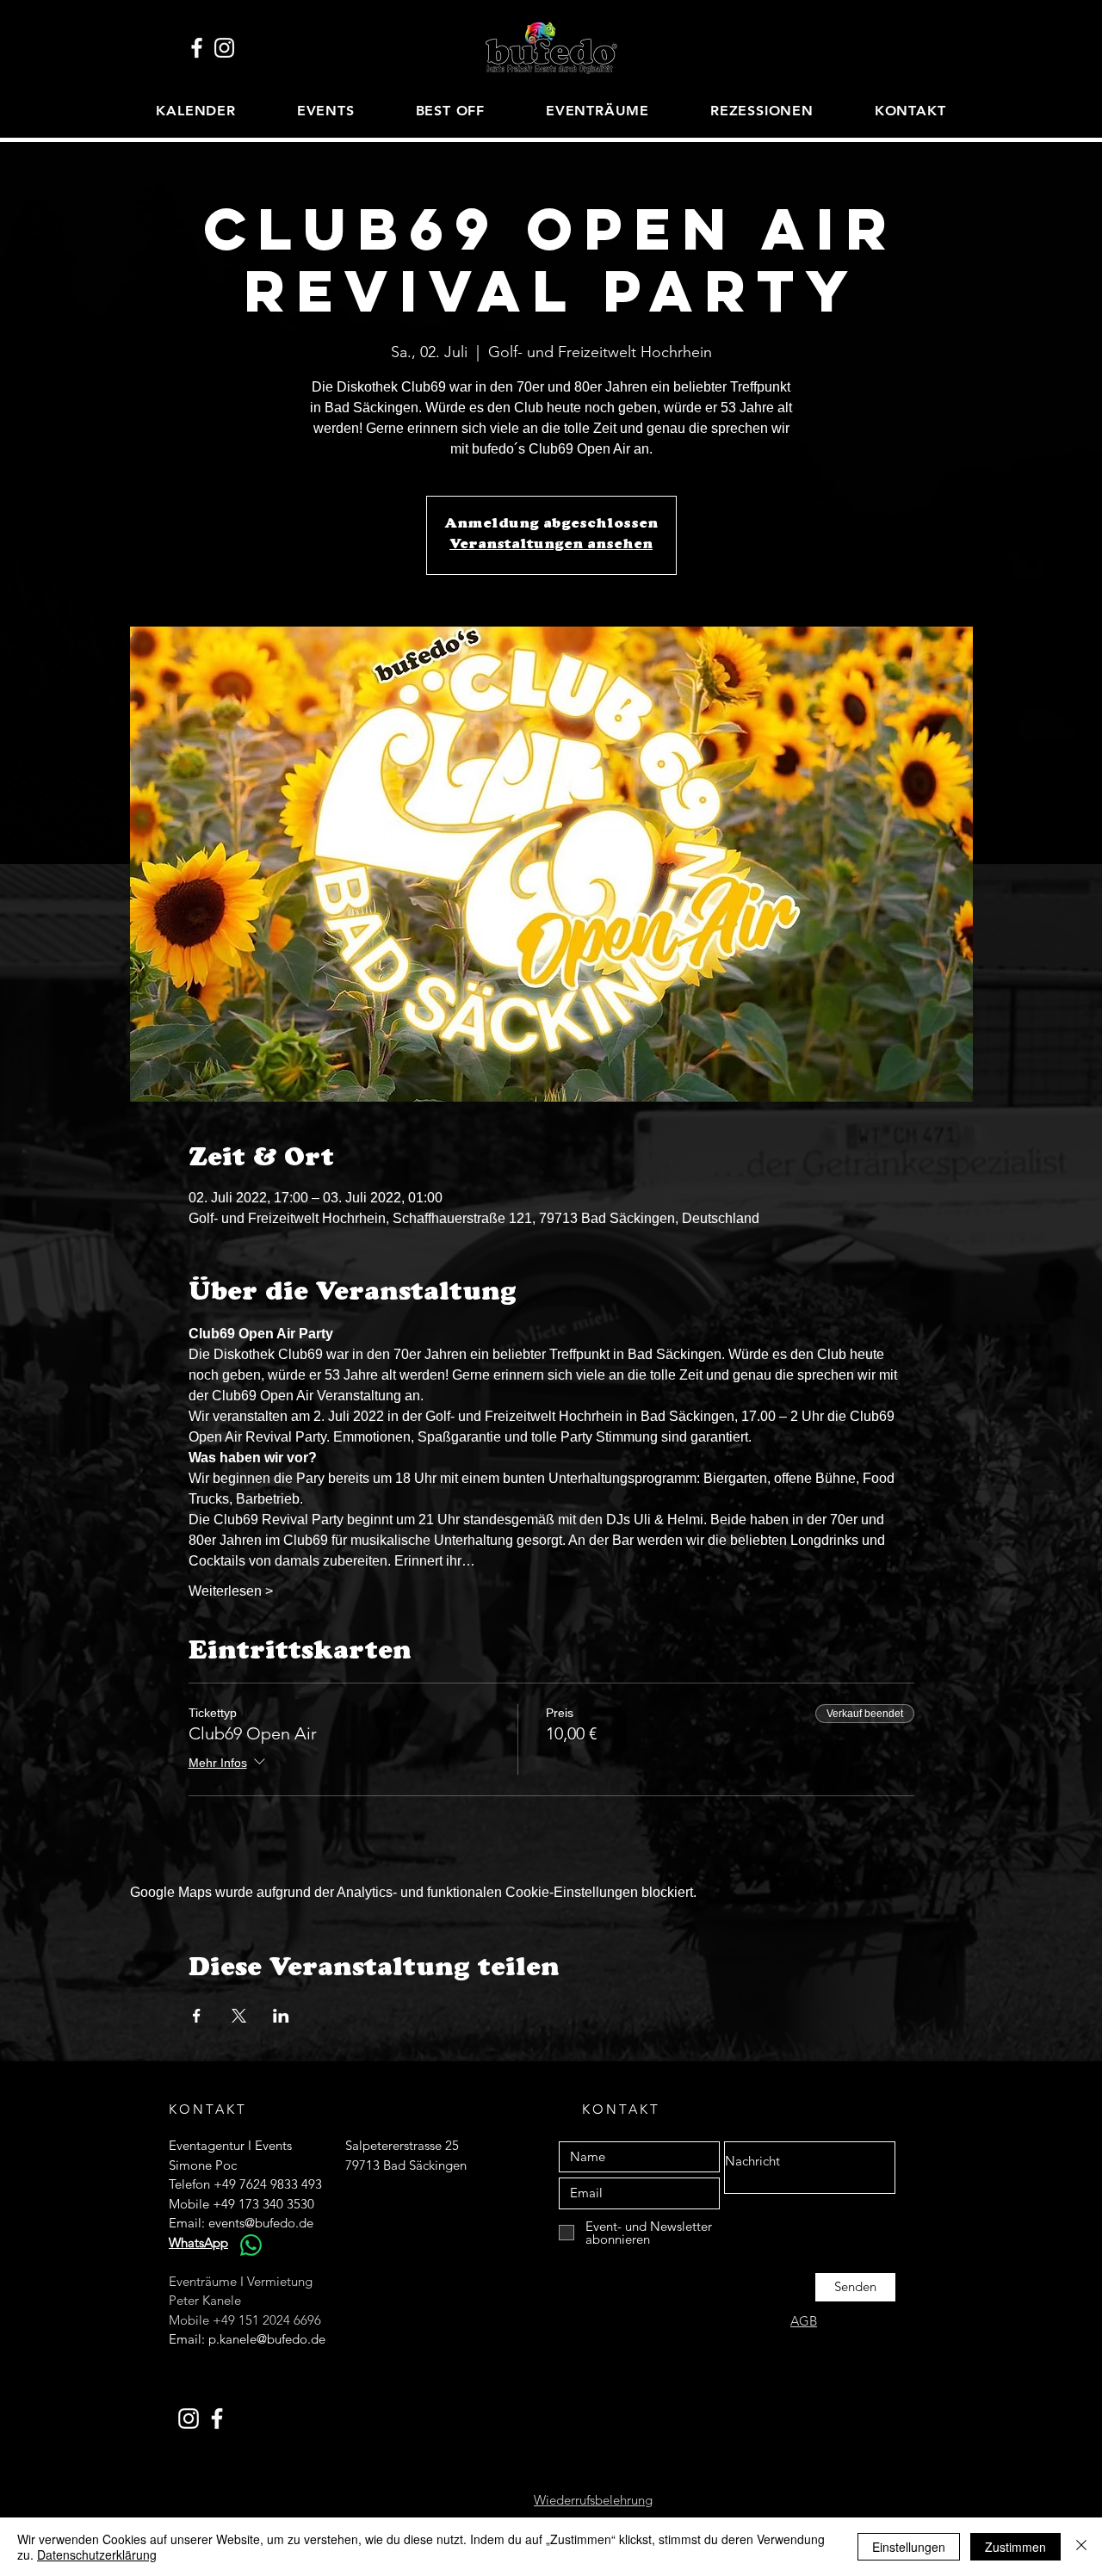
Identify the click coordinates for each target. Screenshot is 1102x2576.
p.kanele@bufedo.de (267, 2339)
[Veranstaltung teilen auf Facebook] (197, 2016)
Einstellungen (909, 2547)
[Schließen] (1081, 2547)
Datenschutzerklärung (97, 2554)
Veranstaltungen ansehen (551, 546)
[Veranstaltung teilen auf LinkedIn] (281, 2016)
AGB (804, 2321)
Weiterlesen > (231, 1591)
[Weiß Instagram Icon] (224, 48)
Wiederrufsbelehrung (593, 2500)
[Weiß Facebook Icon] (197, 48)
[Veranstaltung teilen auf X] (239, 2016)
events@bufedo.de (261, 2223)
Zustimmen (1015, 2547)
